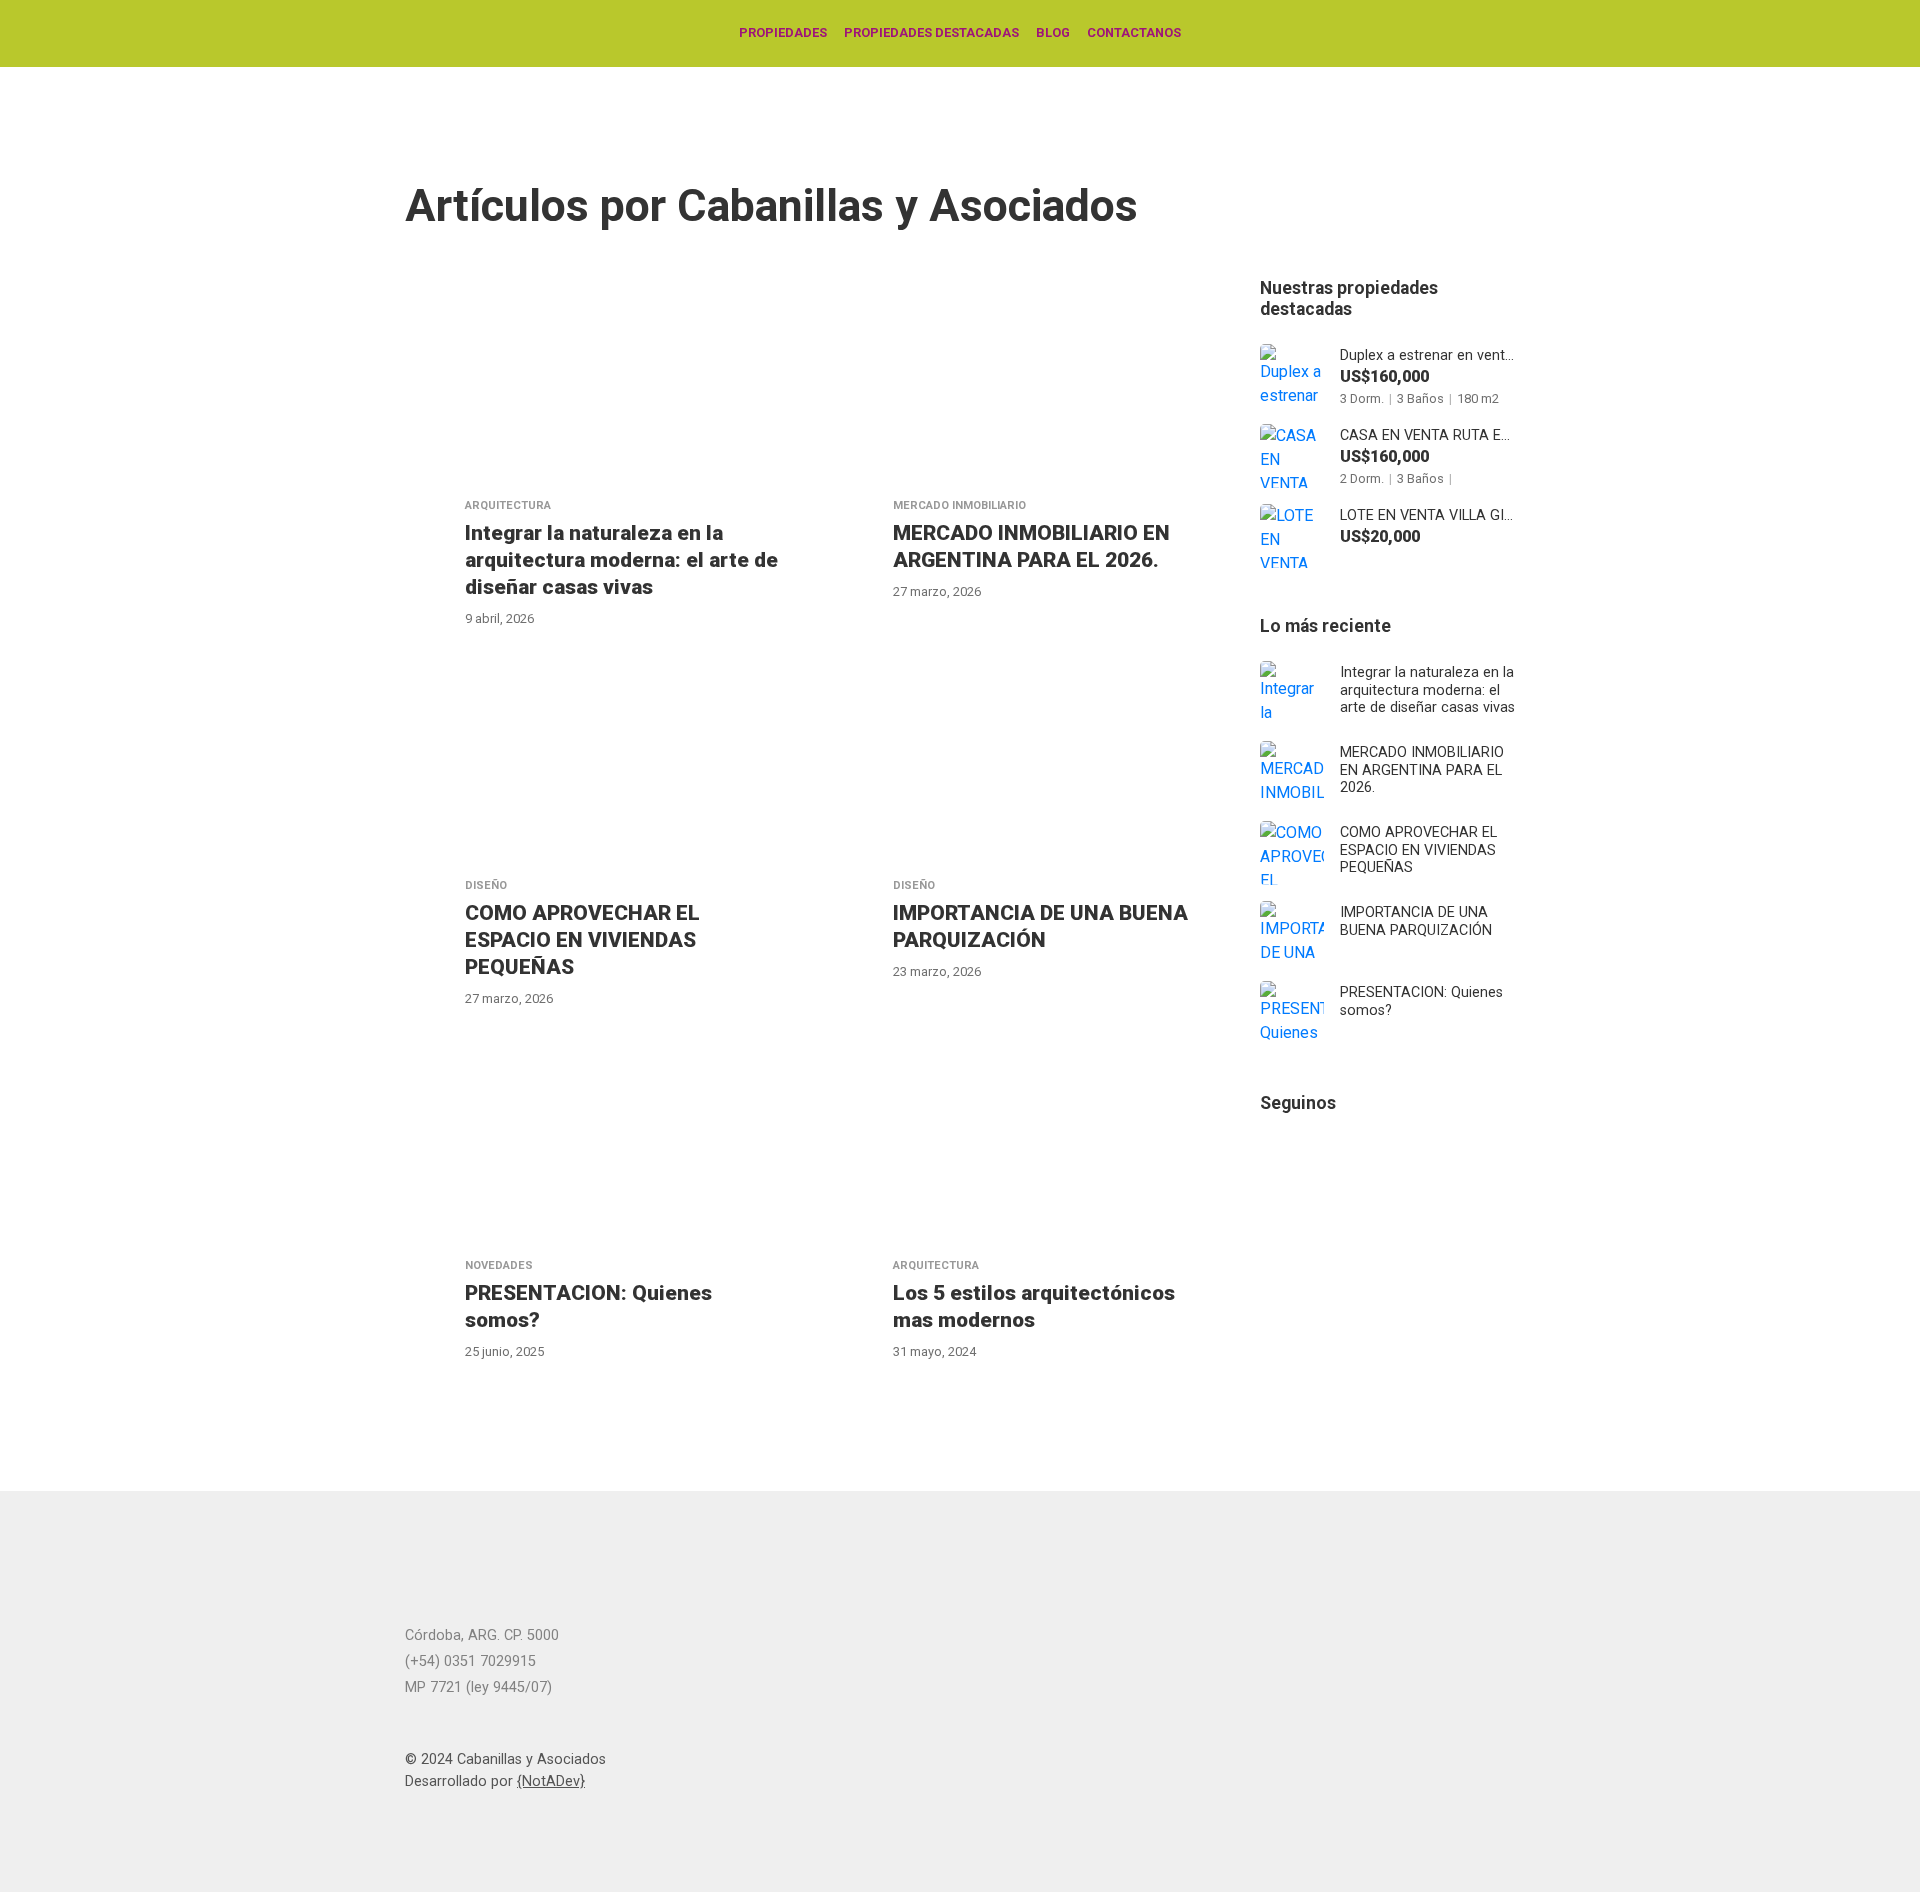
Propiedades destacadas (931, 32)
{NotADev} (551, 1781)
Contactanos (1134, 32)
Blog (1053, 32)
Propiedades (783, 32)
